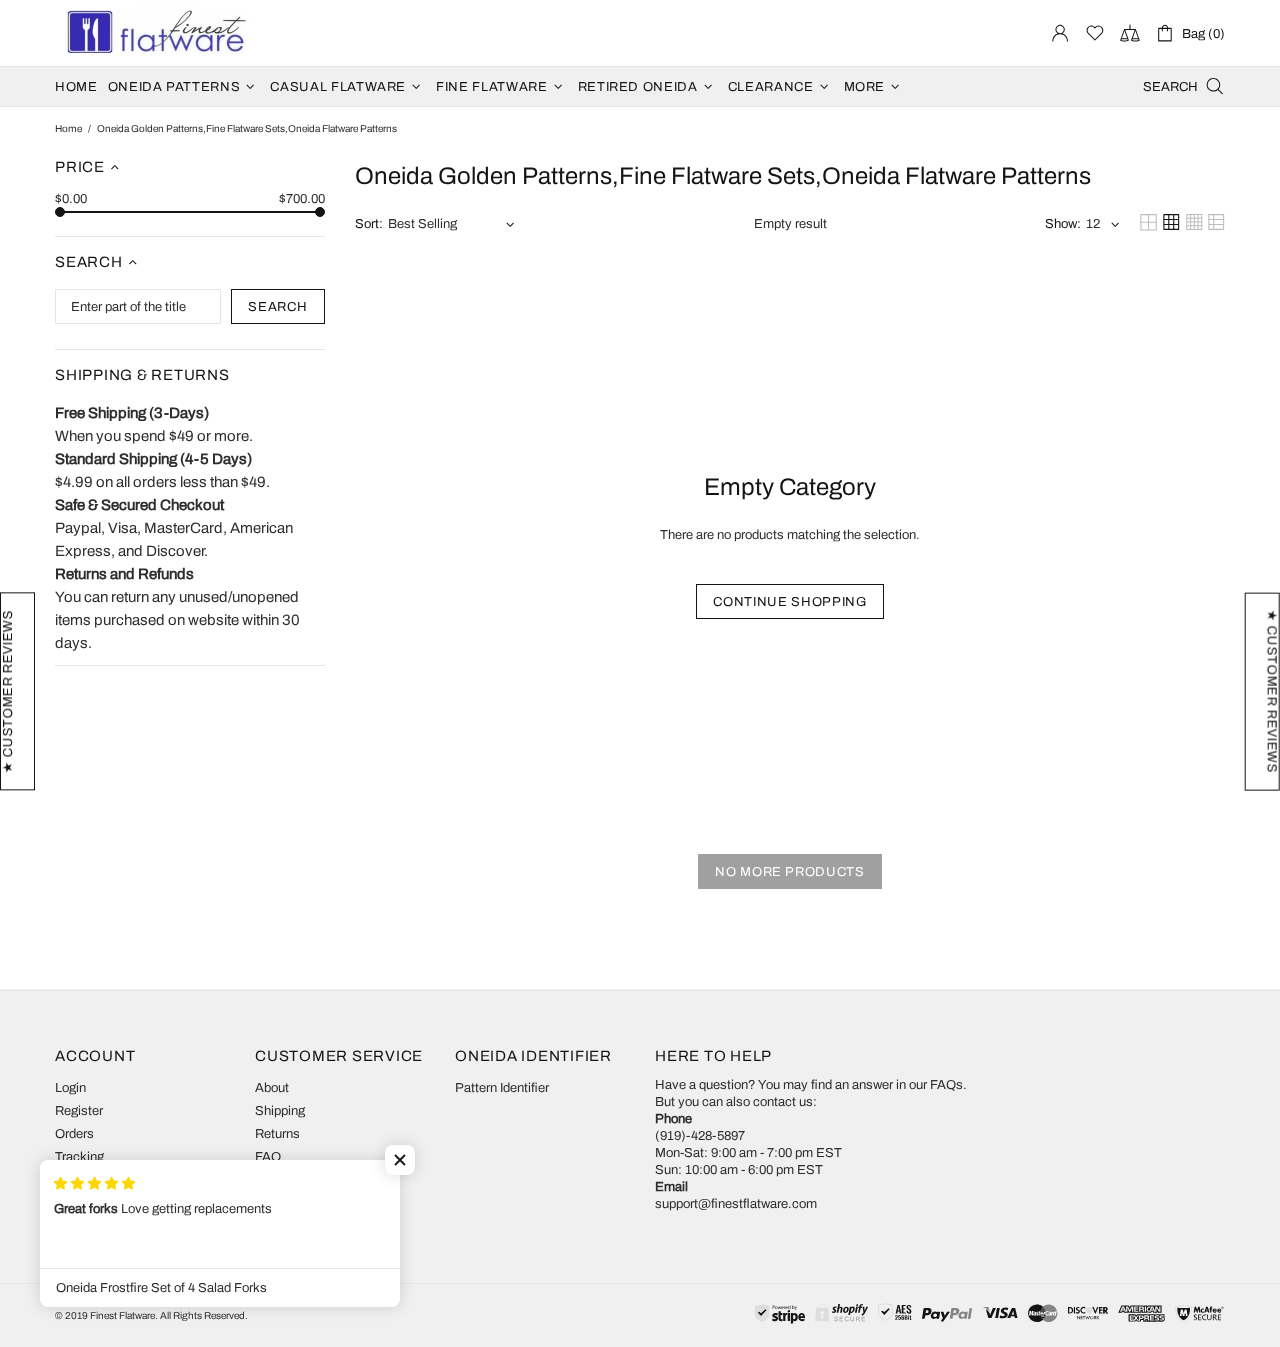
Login (70, 1088)
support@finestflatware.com (736, 1204)
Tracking (79, 1157)
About (272, 1088)
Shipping (280, 1111)
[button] (400, 1160)
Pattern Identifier (502, 1088)
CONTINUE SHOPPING (789, 602)
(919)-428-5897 (700, 1136)
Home (68, 128)
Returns (277, 1134)
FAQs (946, 1085)
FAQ (268, 1157)
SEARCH (277, 307)
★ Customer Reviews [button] (1272, 691)
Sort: (369, 224)
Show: (1063, 224)
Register (79, 1111)
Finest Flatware (155, 33)
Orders (74, 1134)
